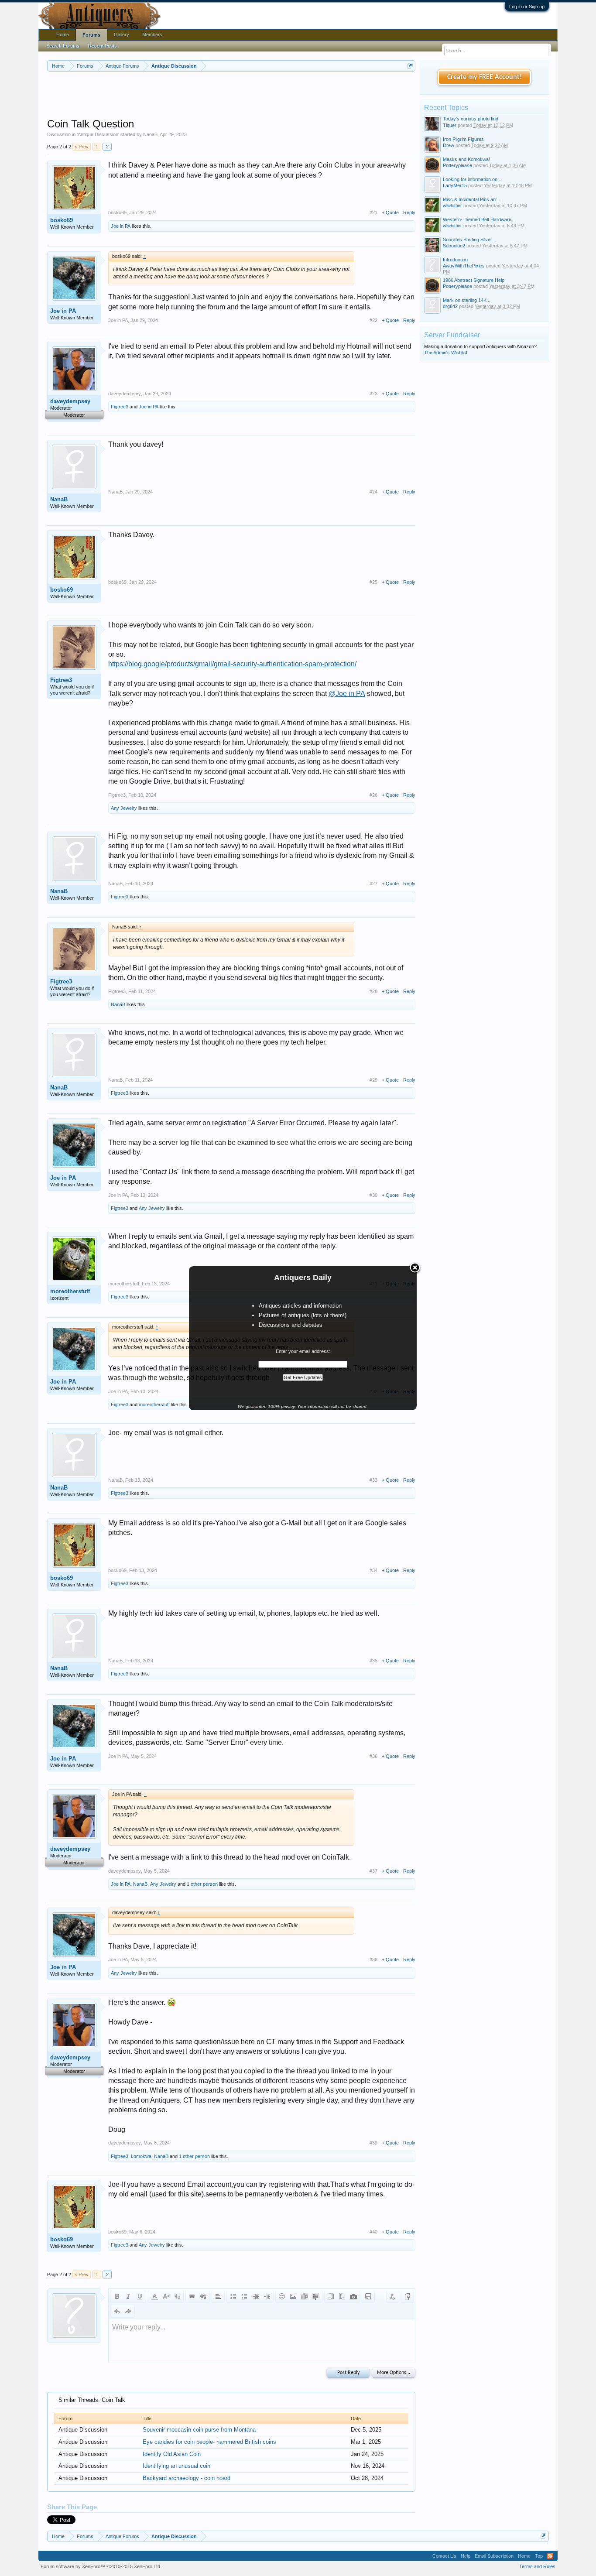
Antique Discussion (98, 134)
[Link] (192, 2296)
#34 (373, 1570)
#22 (373, 320)
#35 (373, 1661)
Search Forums (63, 46)
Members (152, 34)
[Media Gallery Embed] (353, 2296)
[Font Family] (177, 2296)
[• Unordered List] (233, 2296)
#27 (373, 884)
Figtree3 (120, 407)
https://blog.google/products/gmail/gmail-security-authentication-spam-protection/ (232, 664)
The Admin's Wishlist (446, 353)
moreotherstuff (70, 1291)
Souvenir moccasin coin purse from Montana (199, 2430)
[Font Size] (166, 2296)
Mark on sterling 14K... (467, 300)
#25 (373, 582)
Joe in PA (121, 226)
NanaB (150, 134)
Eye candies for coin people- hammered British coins (209, 2442)
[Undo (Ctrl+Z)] (117, 2311)
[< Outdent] (256, 2296)
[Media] (305, 2296)
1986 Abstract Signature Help (474, 280)
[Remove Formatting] (393, 2296)
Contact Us (444, 2556)
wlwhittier (452, 206)
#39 (373, 2143)
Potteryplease (457, 165)
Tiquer (450, 125)
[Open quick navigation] (410, 66)
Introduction (455, 260)
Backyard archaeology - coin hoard (187, 2478)
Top (539, 2556)
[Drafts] (368, 2296)
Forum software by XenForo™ (101, 2566)
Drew (449, 145)
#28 (373, 991)
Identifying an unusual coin (176, 2466)
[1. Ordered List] (244, 2296)
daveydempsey (70, 401)
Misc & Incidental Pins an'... (472, 199)
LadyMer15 (455, 185)
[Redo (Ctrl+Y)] (128, 2311)
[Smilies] (282, 2296)
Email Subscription (494, 2556)
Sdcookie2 (454, 246)
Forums (91, 35)
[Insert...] (316, 2296)
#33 (373, 1480)
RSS (550, 2556)
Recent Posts (103, 46)
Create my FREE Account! (485, 77)
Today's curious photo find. (471, 119)
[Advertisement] (231, 96)
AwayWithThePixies (464, 266)
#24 (373, 492)
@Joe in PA (347, 694)
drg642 (450, 306)
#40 (373, 2232)
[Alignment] (218, 2296)
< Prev (82, 147)
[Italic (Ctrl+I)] (128, 2296)
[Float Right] (342, 2296)
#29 (373, 1080)
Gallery (122, 34)
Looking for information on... (472, 179)
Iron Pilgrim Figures (463, 139)
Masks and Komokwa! (466, 159)
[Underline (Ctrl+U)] (140, 2296)
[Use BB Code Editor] (408, 2296)
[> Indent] (267, 2296)
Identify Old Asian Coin (172, 2454)
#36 (373, 1756)
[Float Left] (331, 2296)
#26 (373, 795)
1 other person (202, 1884)
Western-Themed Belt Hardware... (479, 219)
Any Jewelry (124, 808)
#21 (373, 212)
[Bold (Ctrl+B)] (117, 2296)
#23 (373, 394)
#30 (373, 1195)
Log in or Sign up (527, 7)
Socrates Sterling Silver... (469, 240)
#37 (373, 1871)
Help (466, 2556)
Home (63, 34)
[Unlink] (203, 2296)
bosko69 (62, 220)
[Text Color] (154, 2296)
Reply (409, 212)
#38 (373, 1959)
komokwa (141, 2156)
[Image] (293, 2296)
